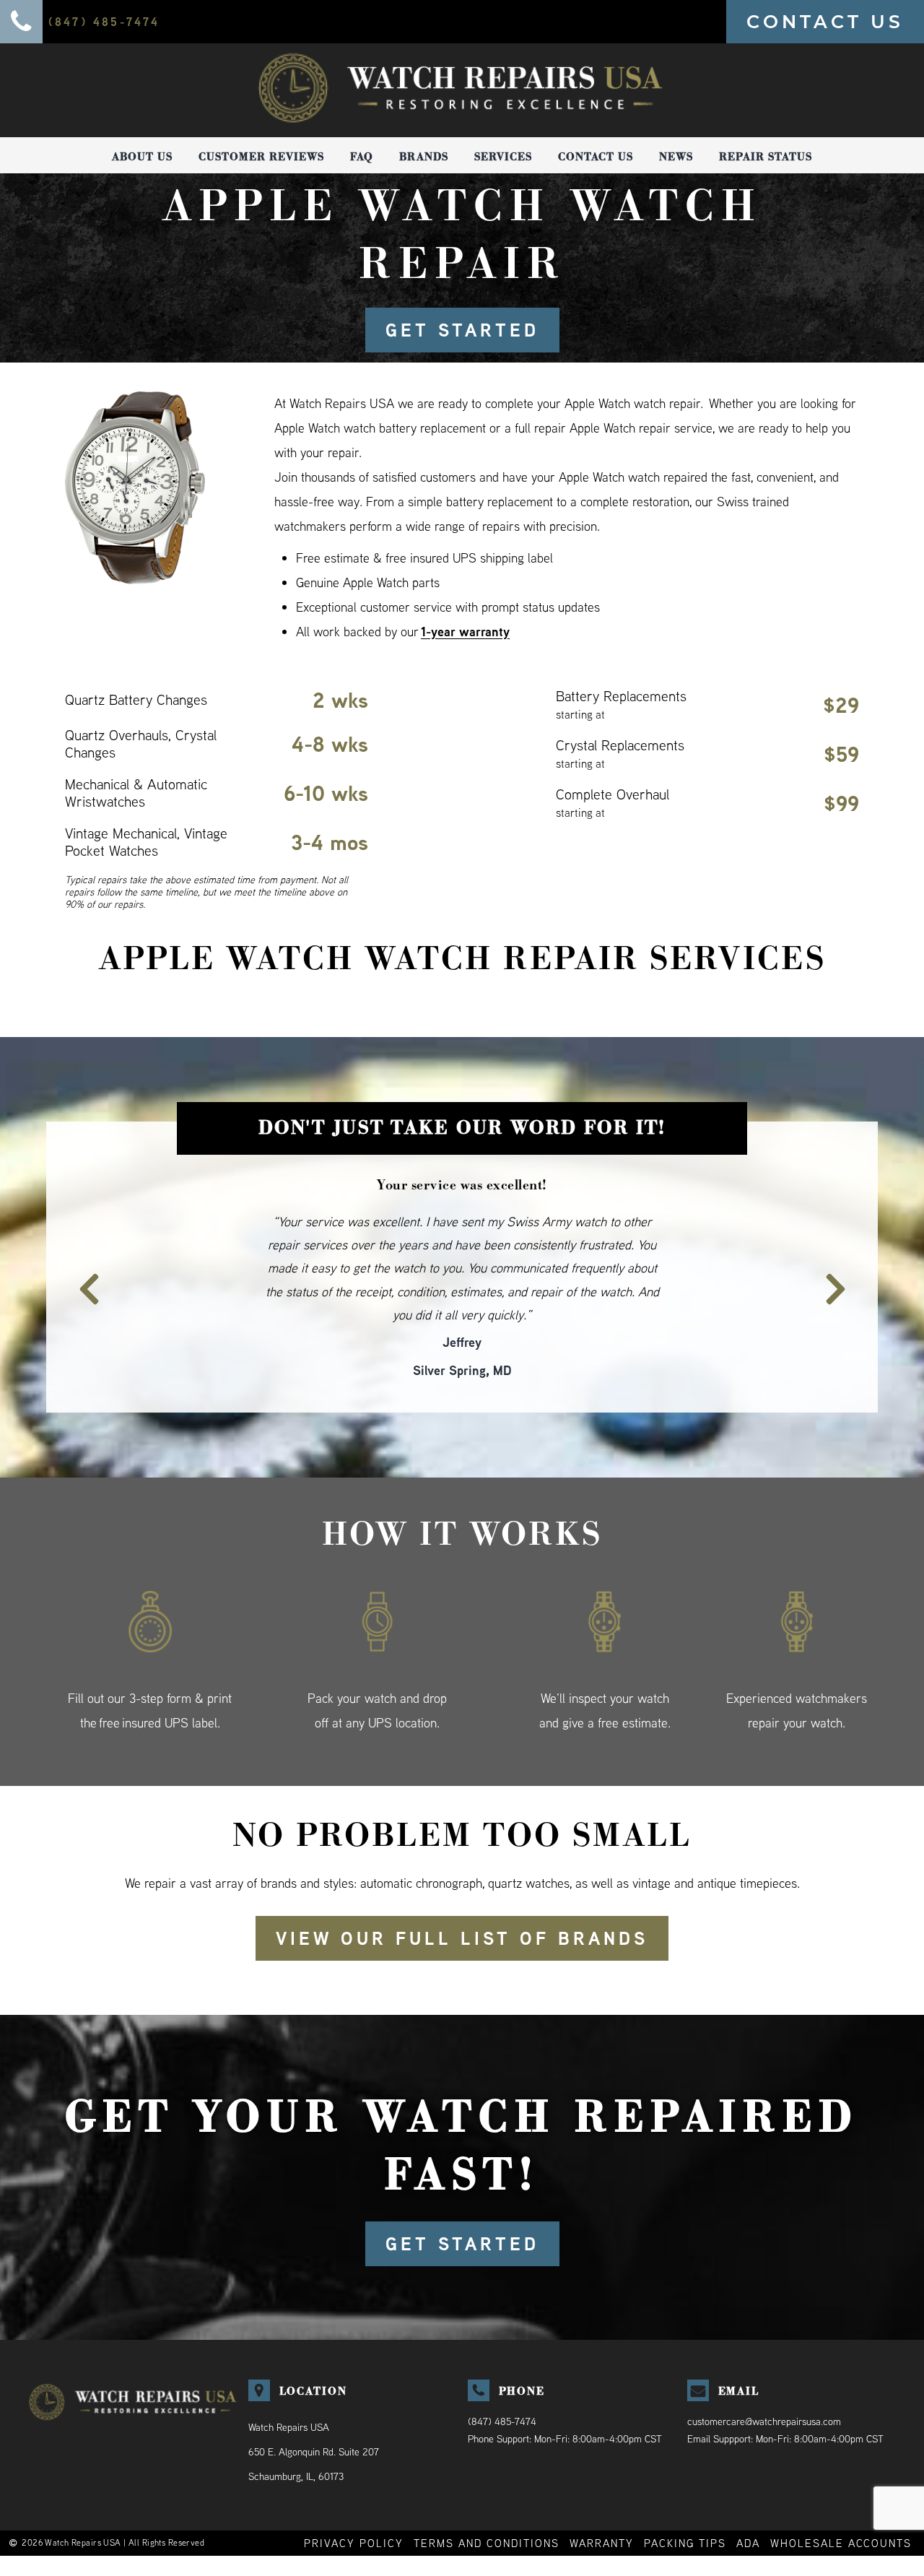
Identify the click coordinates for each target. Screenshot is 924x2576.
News (676, 157)
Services (503, 157)
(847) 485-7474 (502, 2375)
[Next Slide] (843, 1254)
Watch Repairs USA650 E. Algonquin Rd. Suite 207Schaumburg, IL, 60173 (314, 2405)
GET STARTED (462, 330)
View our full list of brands (462, 1891)
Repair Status (766, 157)
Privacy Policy (354, 2496)
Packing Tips (685, 2496)
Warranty (602, 2496)
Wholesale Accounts (841, 2496)
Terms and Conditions (487, 2496)
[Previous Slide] (81, 1254)
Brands (424, 157)
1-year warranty (465, 632)
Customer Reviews (261, 157)
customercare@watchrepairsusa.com (764, 2375)
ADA (748, 2496)
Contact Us (596, 157)
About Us (142, 157)
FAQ (362, 157)
